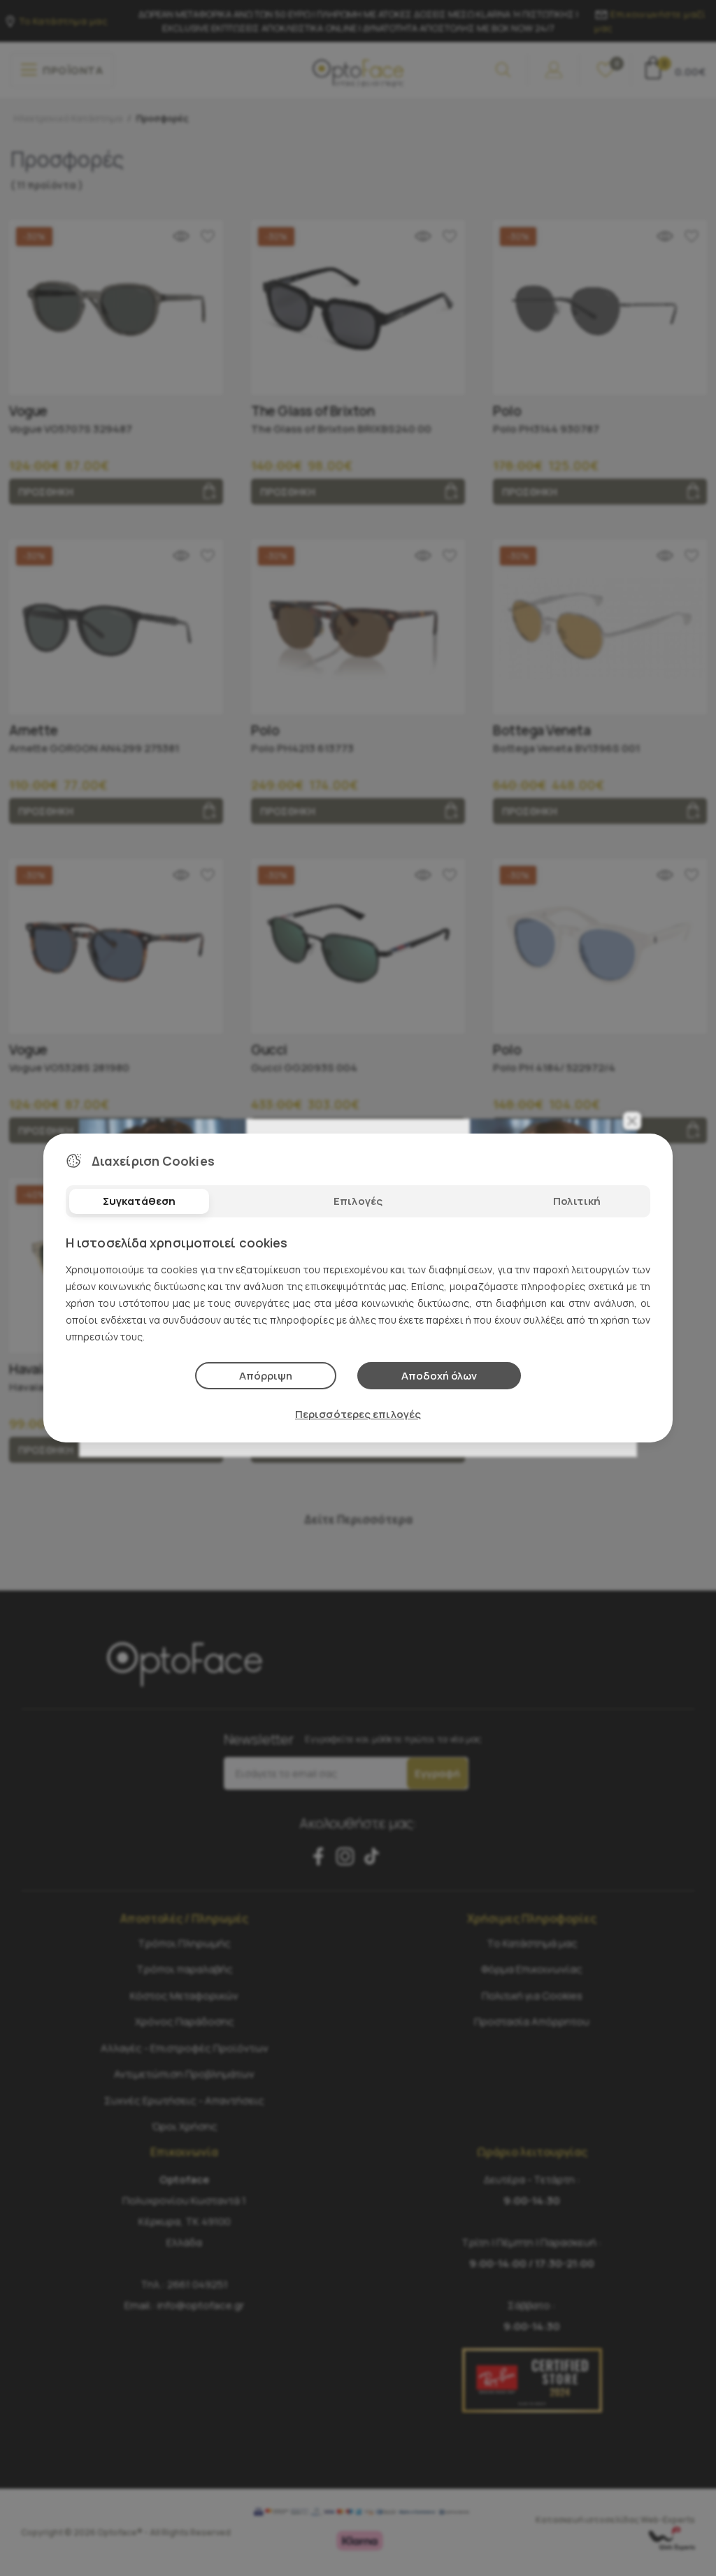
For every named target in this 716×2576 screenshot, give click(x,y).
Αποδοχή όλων (439, 1376)
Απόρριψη (266, 1376)
